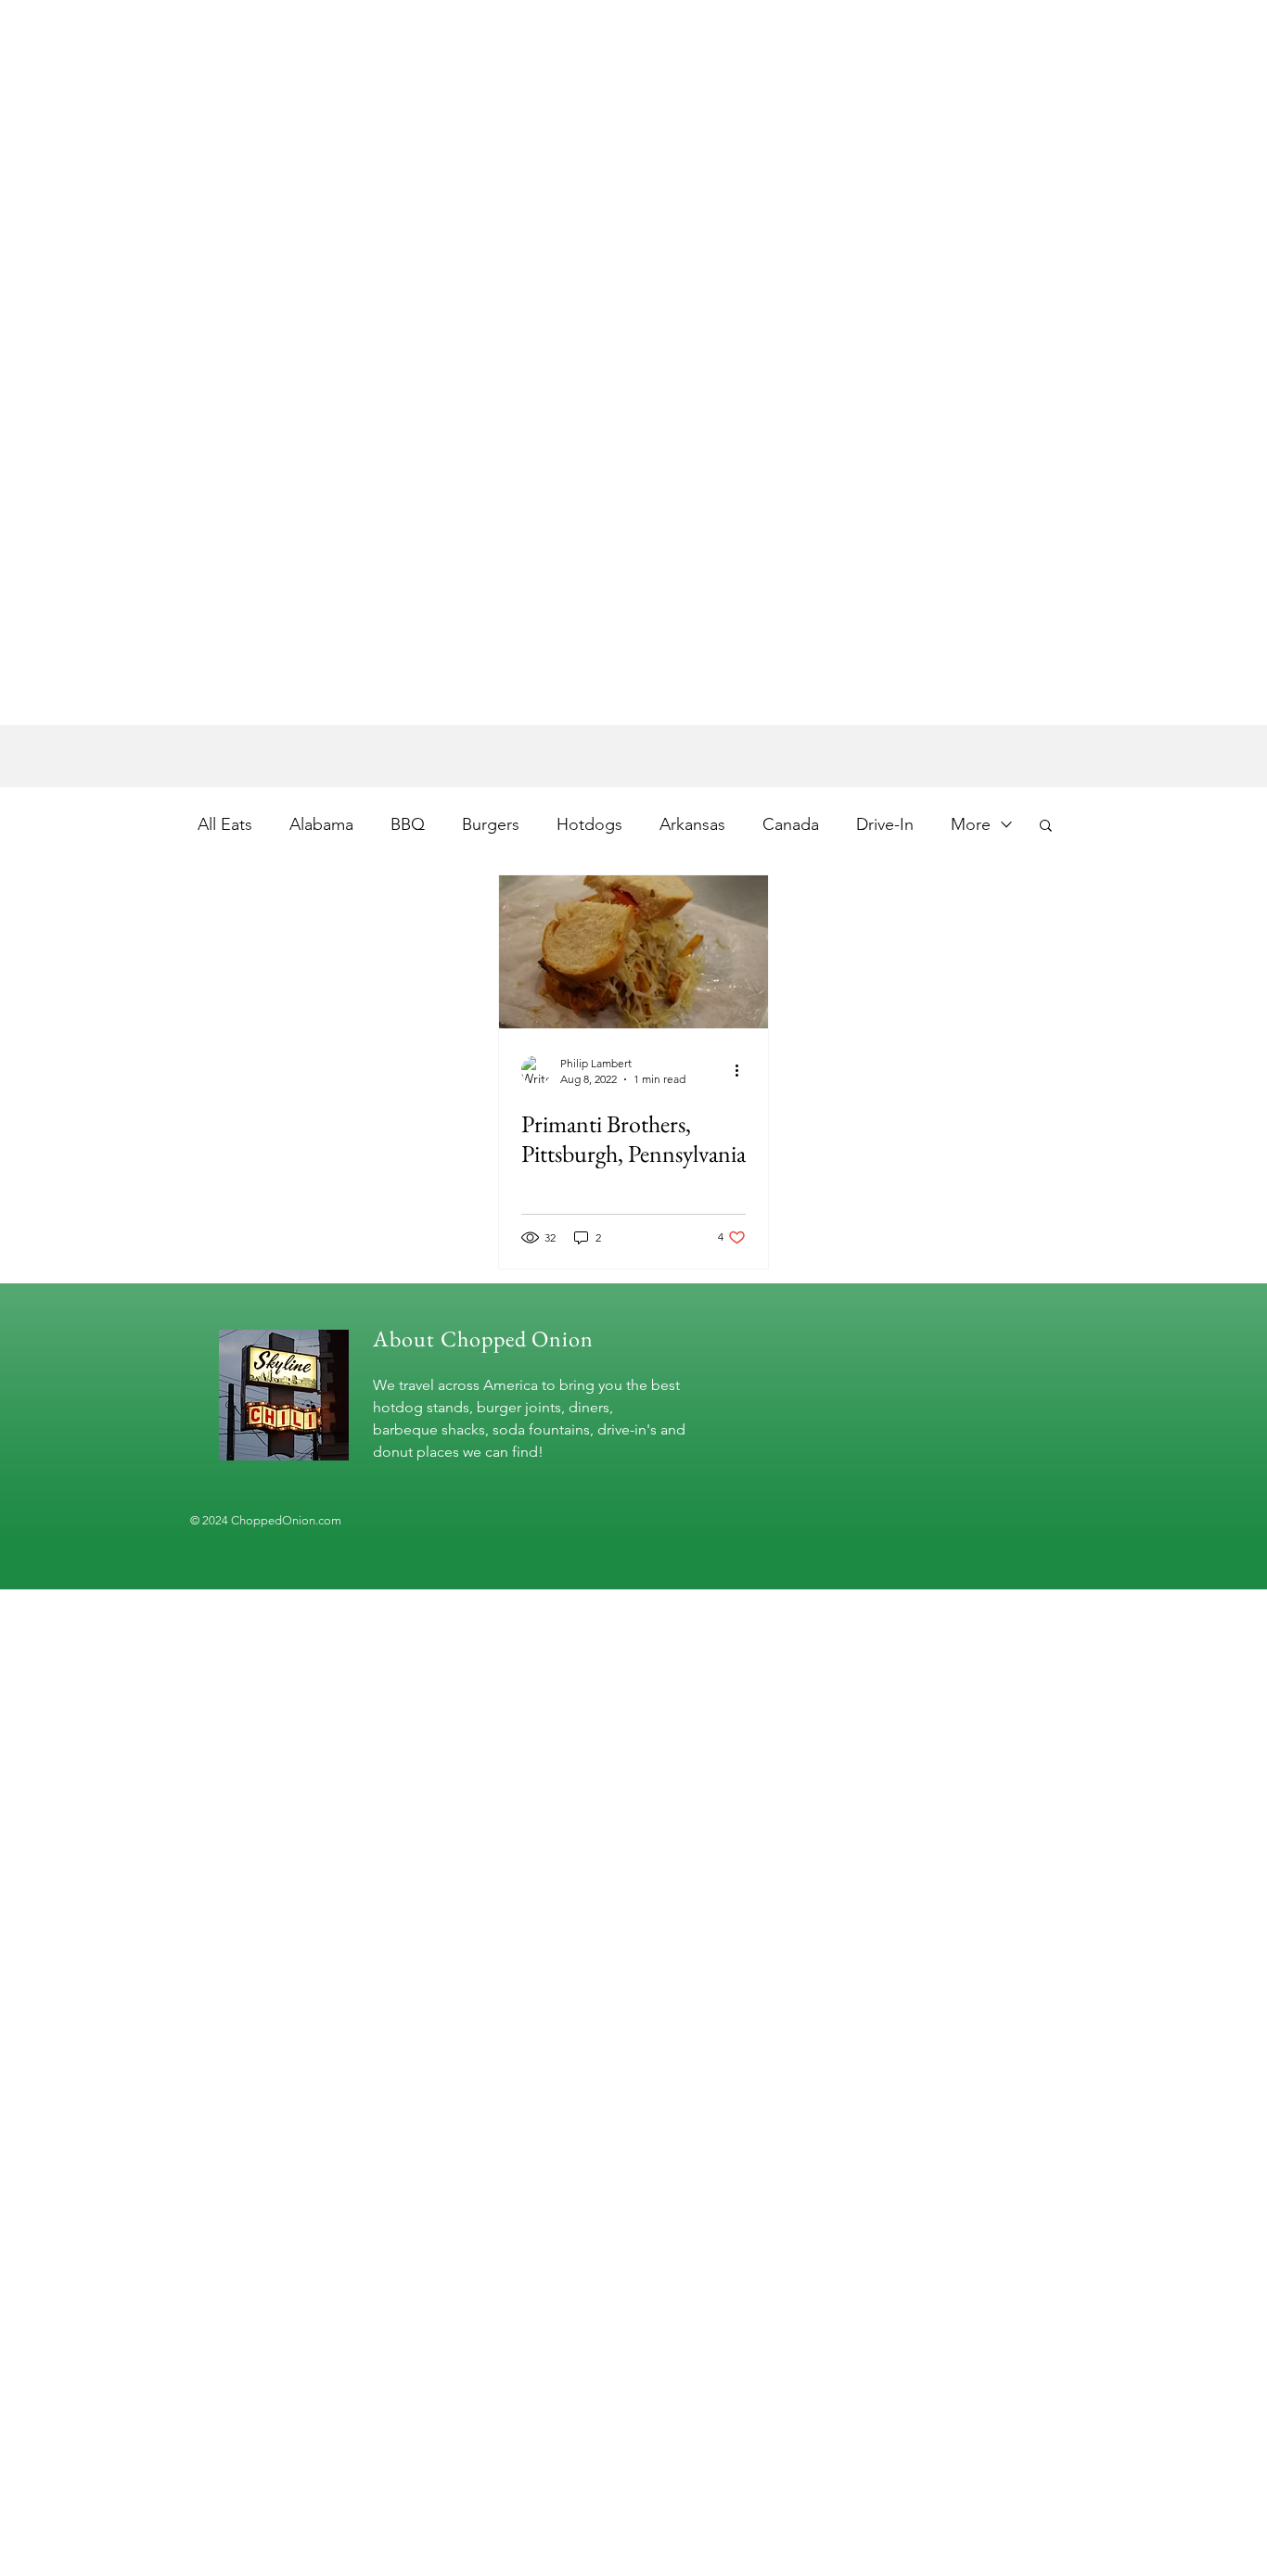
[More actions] (743, 1070)
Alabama (321, 824)
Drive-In (885, 824)
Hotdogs (589, 824)
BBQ (408, 824)
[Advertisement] (557, 595)
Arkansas (692, 824)
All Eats (225, 824)
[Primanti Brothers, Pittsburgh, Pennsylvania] (633, 952)
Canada (791, 824)
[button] (1046, 827)
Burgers (491, 824)
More (971, 824)
